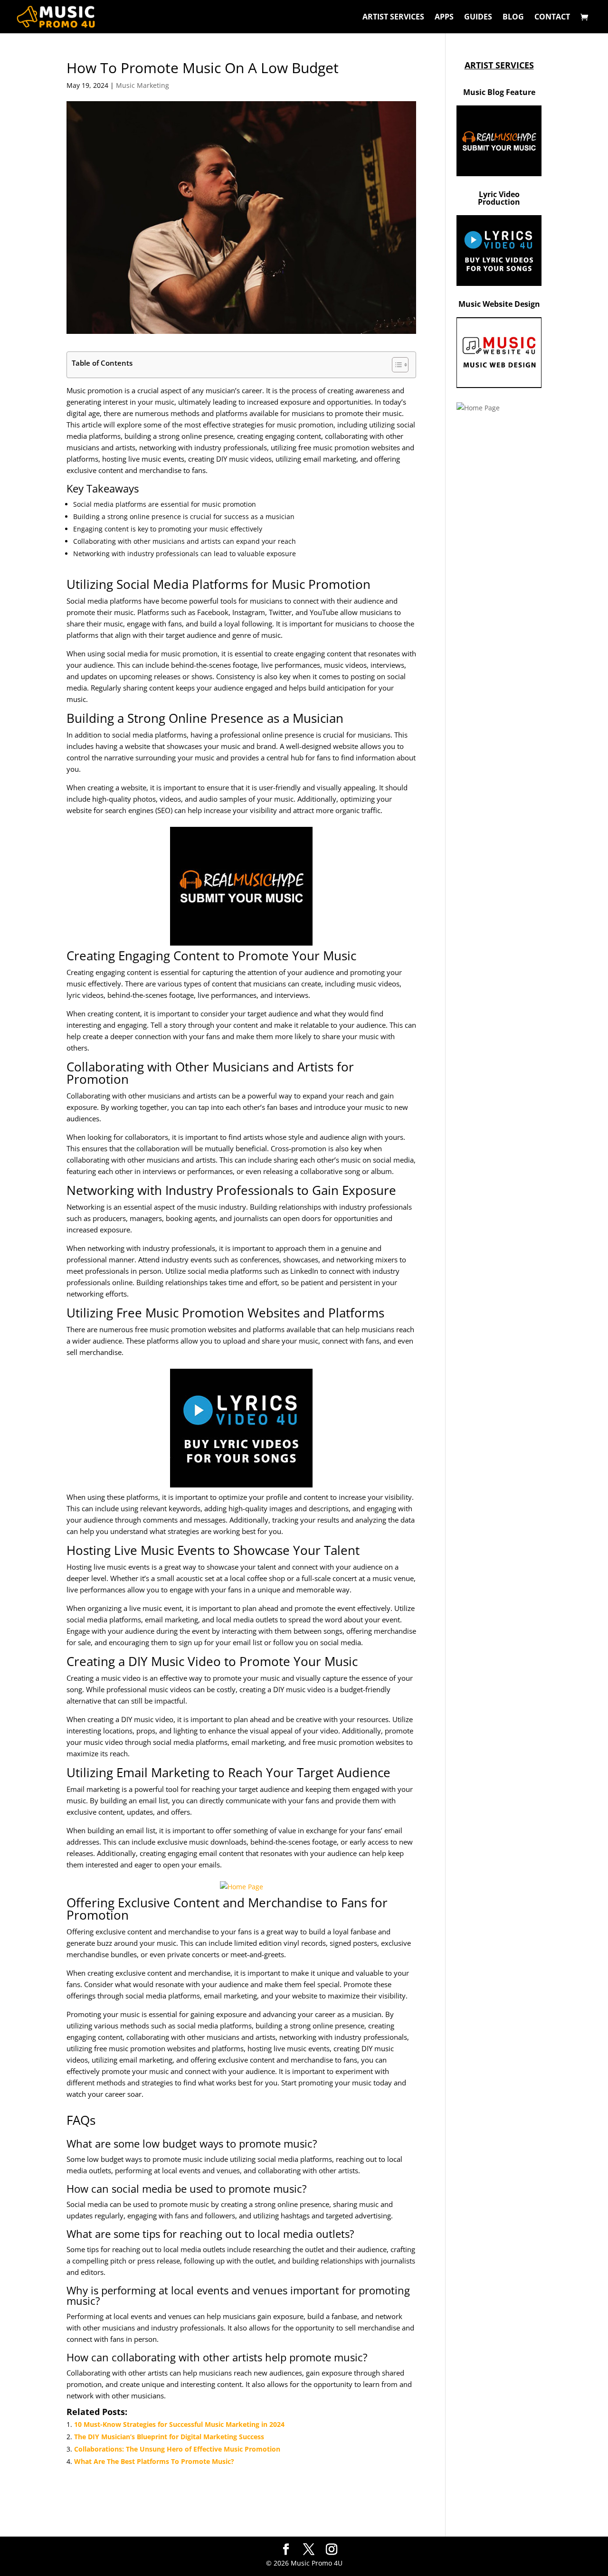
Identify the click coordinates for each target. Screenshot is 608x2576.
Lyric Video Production (499, 198)
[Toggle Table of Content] (395, 365)
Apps (444, 18)
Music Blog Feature (499, 92)
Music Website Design (499, 304)
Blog (513, 18)
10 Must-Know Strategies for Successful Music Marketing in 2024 (179, 2424)
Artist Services (393, 18)
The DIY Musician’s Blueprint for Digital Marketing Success (169, 2437)
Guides (478, 18)
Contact (552, 18)
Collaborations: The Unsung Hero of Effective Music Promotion (177, 2449)
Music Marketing (142, 85)
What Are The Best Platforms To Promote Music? (154, 2461)
